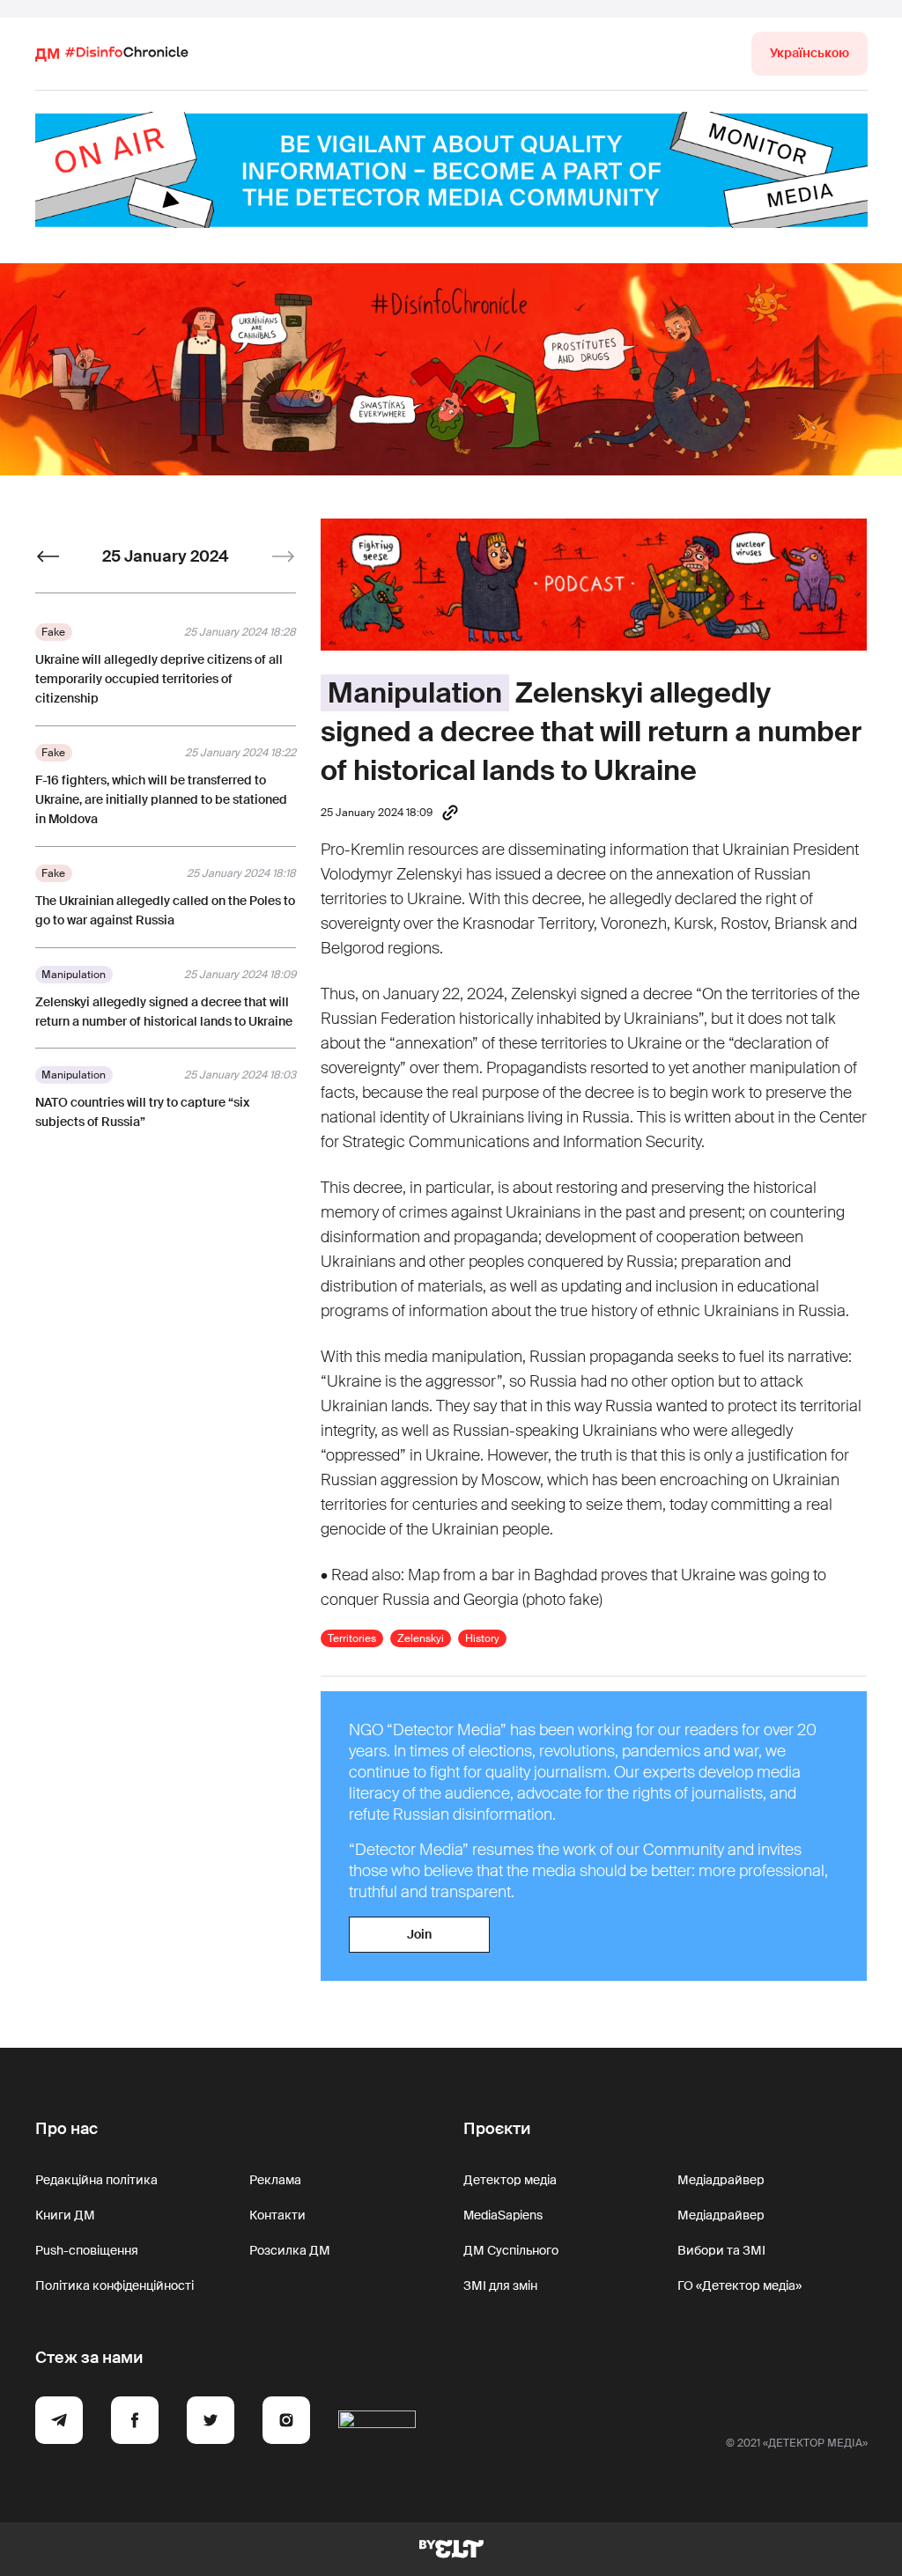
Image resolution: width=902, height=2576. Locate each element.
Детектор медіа (510, 2180)
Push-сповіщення (87, 2250)
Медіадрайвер (721, 2180)
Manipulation (415, 693)
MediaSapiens (503, 2215)
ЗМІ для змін (500, 2285)
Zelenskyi (421, 1638)
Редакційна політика (96, 2180)
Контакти (277, 2215)
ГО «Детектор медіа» (739, 2285)
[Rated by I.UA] (377, 2423)
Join (419, 1934)
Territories (352, 1638)
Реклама (275, 2180)
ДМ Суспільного (511, 2250)
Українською (810, 53)
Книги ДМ (65, 2215)
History (482, 1638)
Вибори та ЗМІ (721, 2250)
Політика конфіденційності (115, 2285)
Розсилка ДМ (290, 2250)
